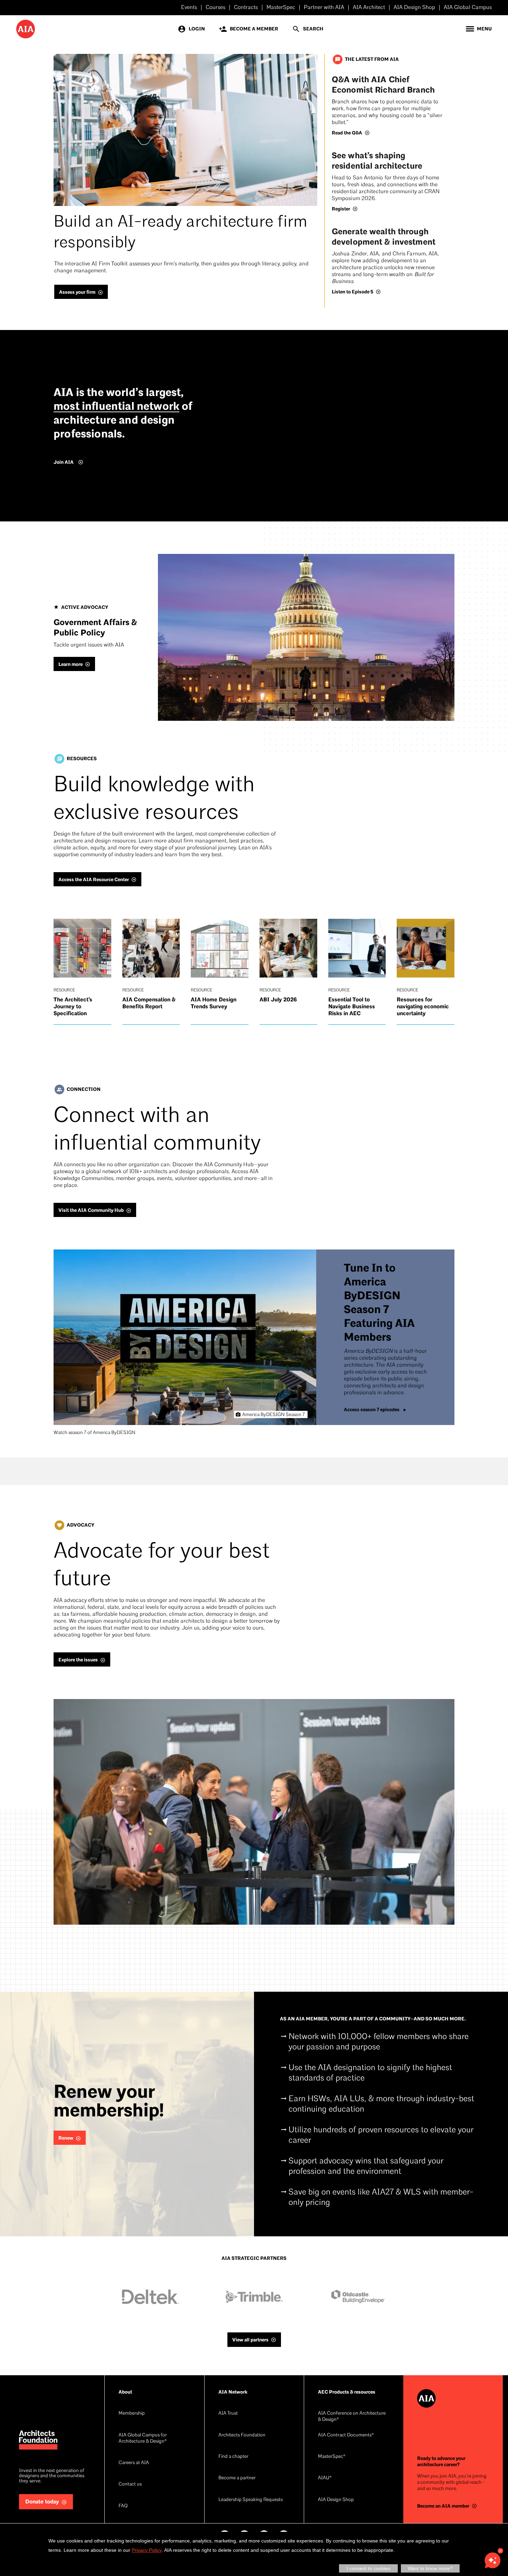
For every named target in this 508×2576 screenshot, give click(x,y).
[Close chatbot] (500, 2551)
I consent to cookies (368, 2568)
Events (189, 8)
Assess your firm (77, 292)
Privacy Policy (147, 2550)
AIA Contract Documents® (346, 2435)
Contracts (246, 8)
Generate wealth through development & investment (384, 237)
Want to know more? (430, 2568)
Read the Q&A (347, 133)
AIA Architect (369, 8)
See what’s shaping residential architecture (377, 161)
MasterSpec (281, 8)
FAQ (123, 2506)
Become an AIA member (443, 2506)
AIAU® (325, 2478)
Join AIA (64, 462)
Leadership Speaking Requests (251, 2500)
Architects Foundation (242, 2435)
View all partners (250, 2340)
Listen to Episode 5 (352, 292)
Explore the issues (78, 1660)
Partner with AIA (324, 8)
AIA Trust (228, 2413)
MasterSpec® (332, 2457)
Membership (132, 2413)
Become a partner (237, 2478)
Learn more (70, 664)
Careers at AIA (134, 2463)
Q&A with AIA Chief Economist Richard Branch (383, 85)
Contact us (130, 2484)
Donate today (42, 2502)
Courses (215, 8)
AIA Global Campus (468, 8)
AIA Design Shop (414, 8)
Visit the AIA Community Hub (91, 1210)
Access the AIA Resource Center (94, 880)
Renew (66, 2138)
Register (341, 209)
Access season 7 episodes (372, 1410)
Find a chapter (233, 2457)
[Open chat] (492, 2560)
